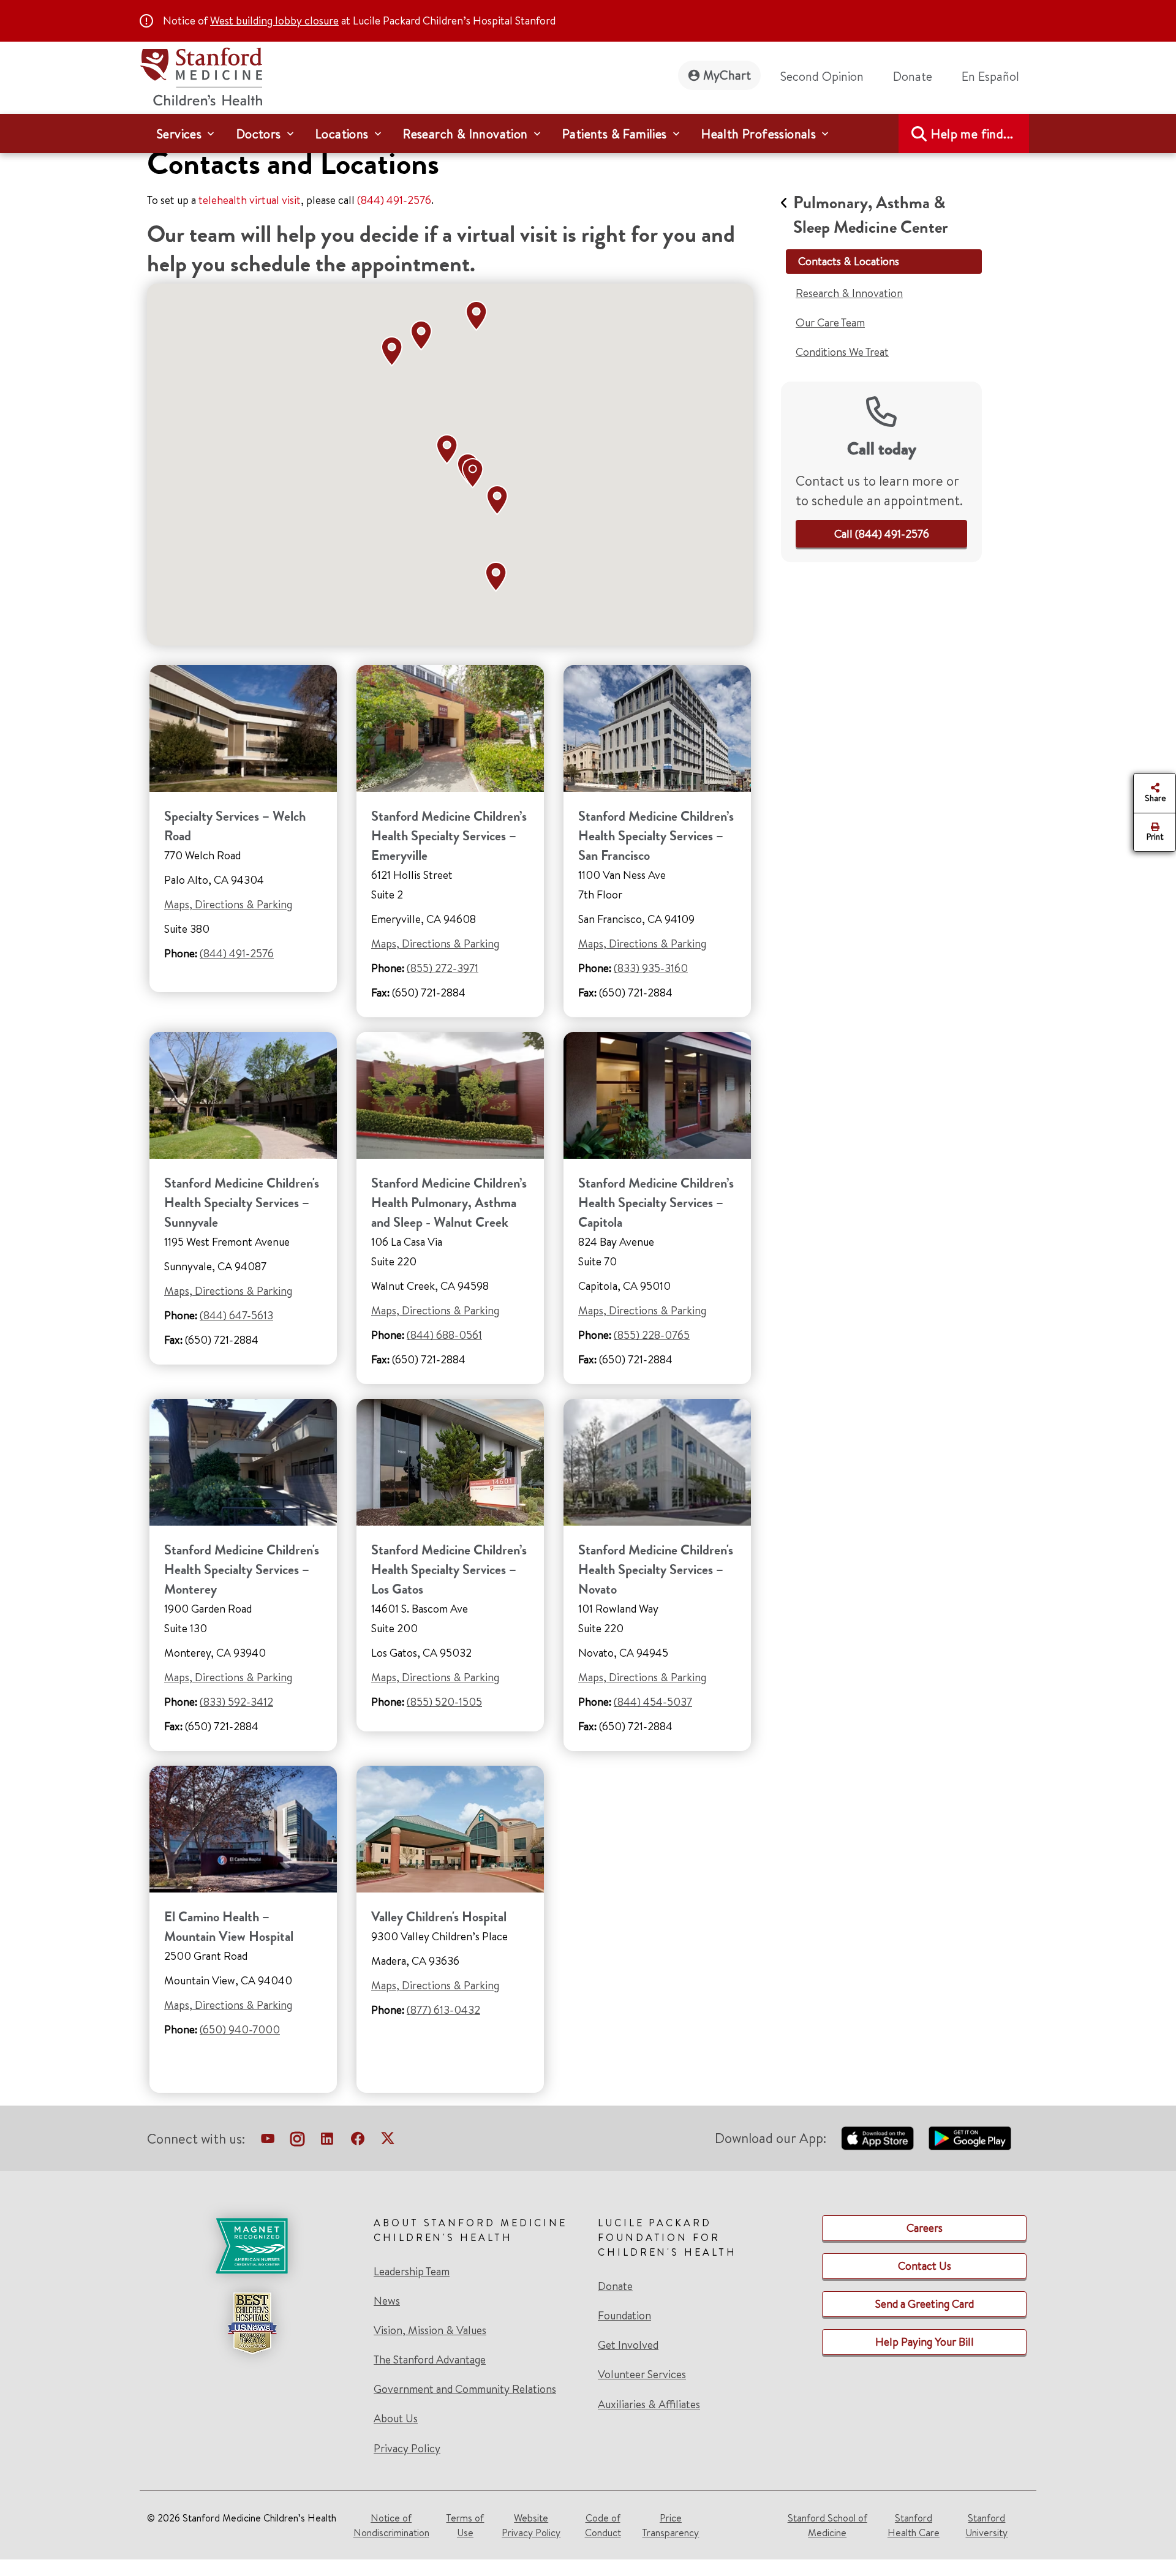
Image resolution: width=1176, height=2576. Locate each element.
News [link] (387, 2301)
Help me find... (972, 134)
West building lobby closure (274, 21)
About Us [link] (396, 2419)
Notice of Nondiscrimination (391, 2525)
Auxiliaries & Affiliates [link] (649, 2404)
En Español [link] (990, 76)
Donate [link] (913, 76)
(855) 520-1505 (444, 1702)
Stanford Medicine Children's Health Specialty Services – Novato (656, 1569)
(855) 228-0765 (652, 1335)
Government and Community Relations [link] (465, 2389)
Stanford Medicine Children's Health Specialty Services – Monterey (242, 1569)
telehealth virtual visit (250, 200)
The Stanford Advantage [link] (430, 2360)
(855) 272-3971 (443, 968)
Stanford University (986, 2525)
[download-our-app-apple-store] (878, 2138)
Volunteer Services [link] (642, 2375)
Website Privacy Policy (531, 2525)
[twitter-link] (388, 2141)
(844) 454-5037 (653, 1702)
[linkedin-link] (327, 2141)
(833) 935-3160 (651, 968)
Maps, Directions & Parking (228, 904)
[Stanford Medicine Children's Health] (201, 75)
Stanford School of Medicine (827, 2525)
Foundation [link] (624, 2316)
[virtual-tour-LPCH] (268, 2141)
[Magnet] (252, 2246)
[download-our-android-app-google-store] (970, 2138)
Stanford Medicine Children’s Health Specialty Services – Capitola (656, 1203)
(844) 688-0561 (444, 1335)
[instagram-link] (297, 2141)
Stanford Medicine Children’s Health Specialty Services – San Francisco (656, 836)
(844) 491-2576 (394, 200)
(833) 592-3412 (236, 1702)
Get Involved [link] (628, 2345)
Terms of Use (465, 2525)
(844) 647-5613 (236, 1315)
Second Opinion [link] (822, 76)
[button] (450, 450)
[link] (995, 77)
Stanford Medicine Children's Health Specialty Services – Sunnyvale (242, 1203)
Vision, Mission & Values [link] (430, 2330)
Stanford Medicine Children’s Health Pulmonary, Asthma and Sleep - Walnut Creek (449, 1203)
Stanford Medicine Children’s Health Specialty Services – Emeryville (449, 836)
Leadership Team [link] (412, 2272)
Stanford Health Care (914, 2525)
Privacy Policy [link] (407, 2448)
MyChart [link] (727, 75)
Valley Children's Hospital (439, 1917)
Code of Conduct (603, 2525)
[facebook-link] (358, 2141)
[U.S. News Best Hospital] (252, 2323)
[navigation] (588, 134)
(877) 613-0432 (443, 2010)
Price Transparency (670, 2525)
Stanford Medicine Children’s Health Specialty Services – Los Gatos (449, 1569)
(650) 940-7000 (240, 2029)
